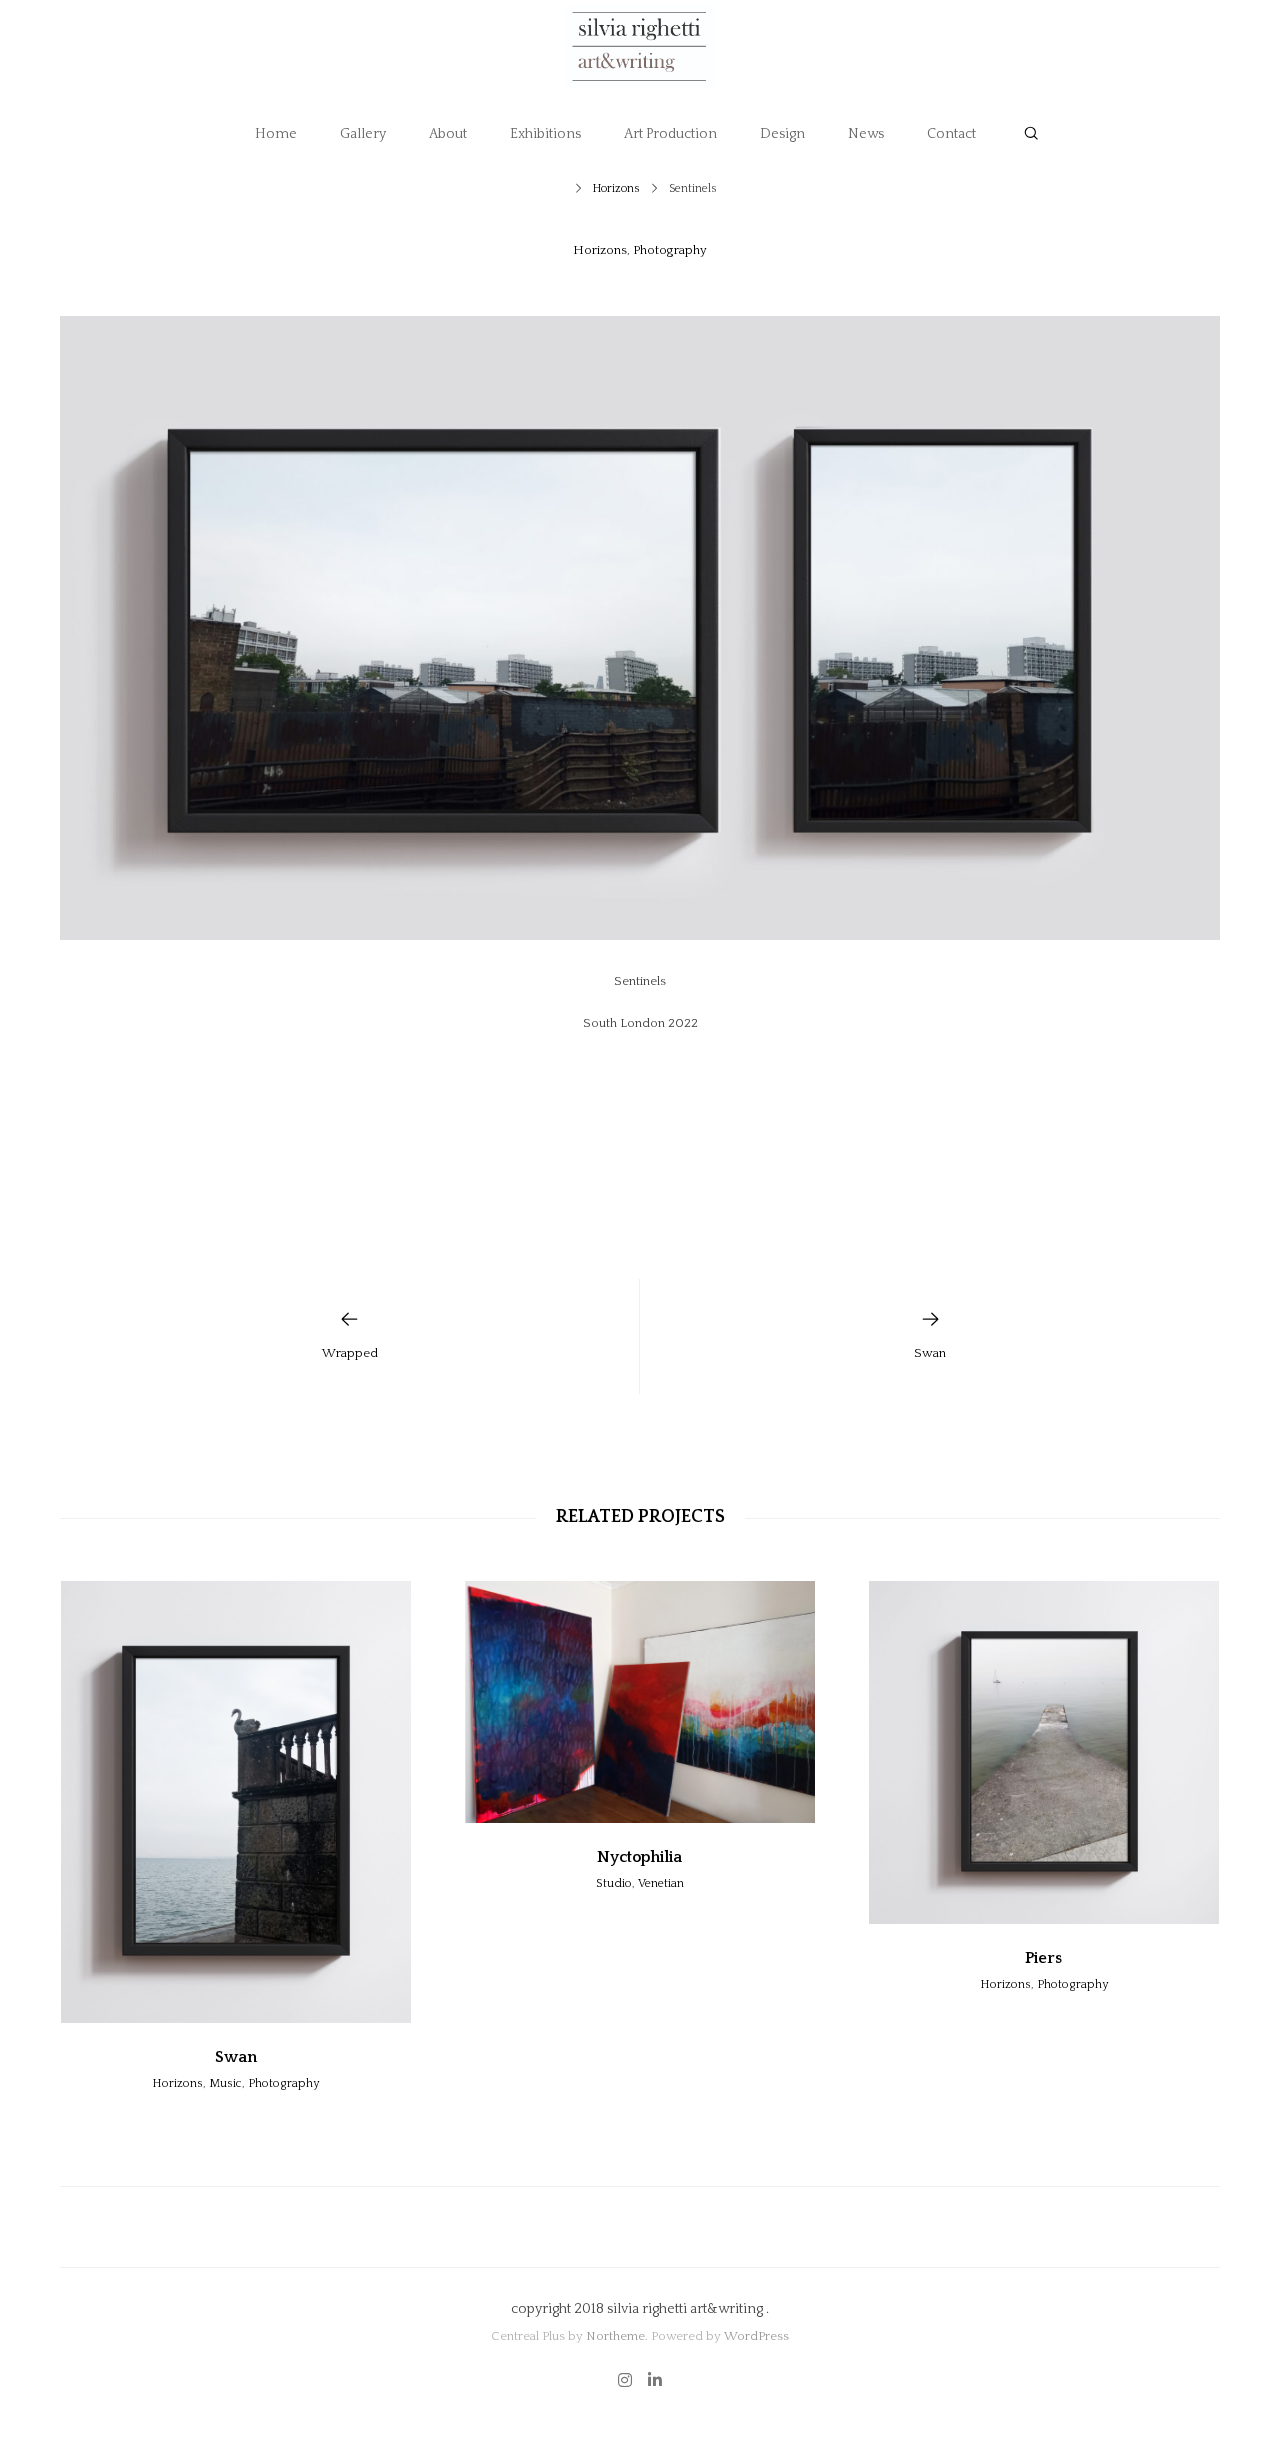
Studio (614, 1883)
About (448, 134)
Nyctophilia (639, 1857)
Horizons (616, 188)
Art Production (670, 134)
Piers (1043, 1958)
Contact (951, 134)
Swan (236, 2057)
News (866, 134)
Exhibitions (545, 134)
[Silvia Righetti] (640, 46)
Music (225, 2083)
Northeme (615, 2336)
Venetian (661, 1883)
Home (276, 134)
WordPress (756, 2336)
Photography (670, 250)
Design (782, 134)
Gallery (363, 134)
